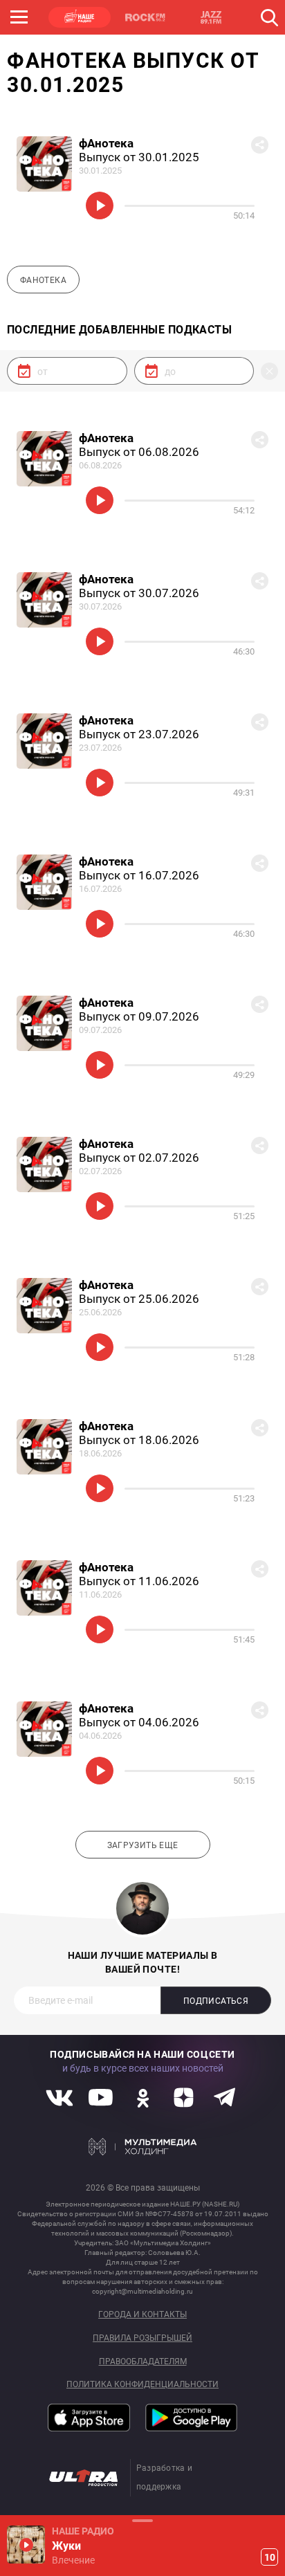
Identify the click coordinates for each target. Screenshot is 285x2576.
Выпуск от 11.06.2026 (139, 1581)
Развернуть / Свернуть (142, 2520)
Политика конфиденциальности (142, 2385)
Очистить (269, 371)
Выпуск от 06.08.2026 (139, 452)
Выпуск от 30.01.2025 (139, 157)
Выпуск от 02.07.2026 (139, 1158)
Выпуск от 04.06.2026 (139, 1722)
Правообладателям (143, 2362)
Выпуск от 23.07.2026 (139, 734)
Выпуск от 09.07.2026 (139, 1016)
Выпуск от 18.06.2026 (139, 1440)
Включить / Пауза (100, 205)
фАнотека (106, 143)
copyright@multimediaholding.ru (142, 2291)
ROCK (145, 17)
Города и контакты (142, 2315)
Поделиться (260, 145)
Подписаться (216, 2001)
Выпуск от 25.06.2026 (139, 1299)
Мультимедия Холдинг (143, 2146)
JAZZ (211, 17)
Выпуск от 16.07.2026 (139, 875)
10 (270, 2557)
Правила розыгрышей (142, 2338)
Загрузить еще (143, 1845)
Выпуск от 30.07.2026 (139, 593)
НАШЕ (80, 17)
